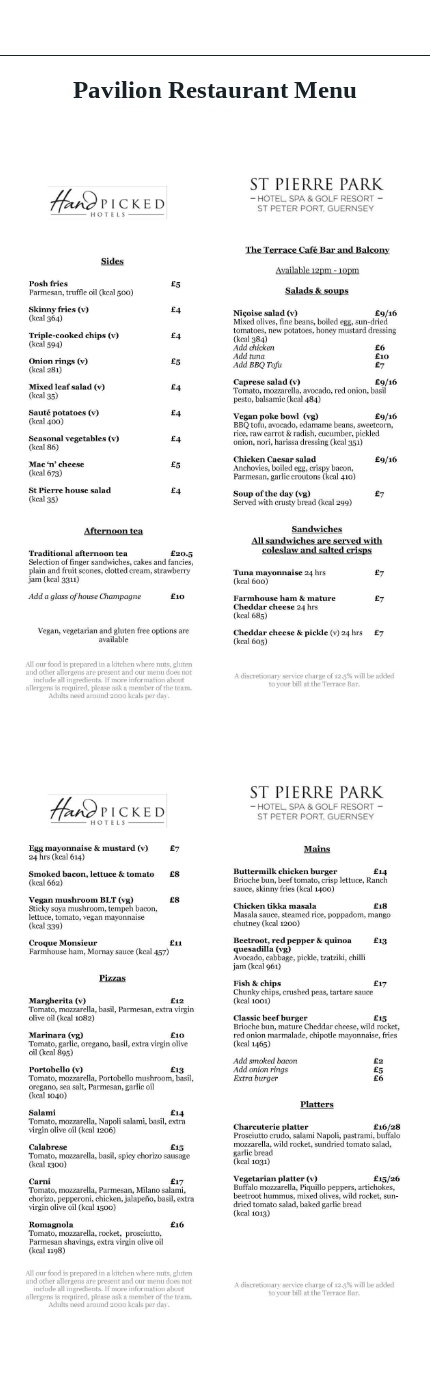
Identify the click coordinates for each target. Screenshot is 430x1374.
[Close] (28, 28)
